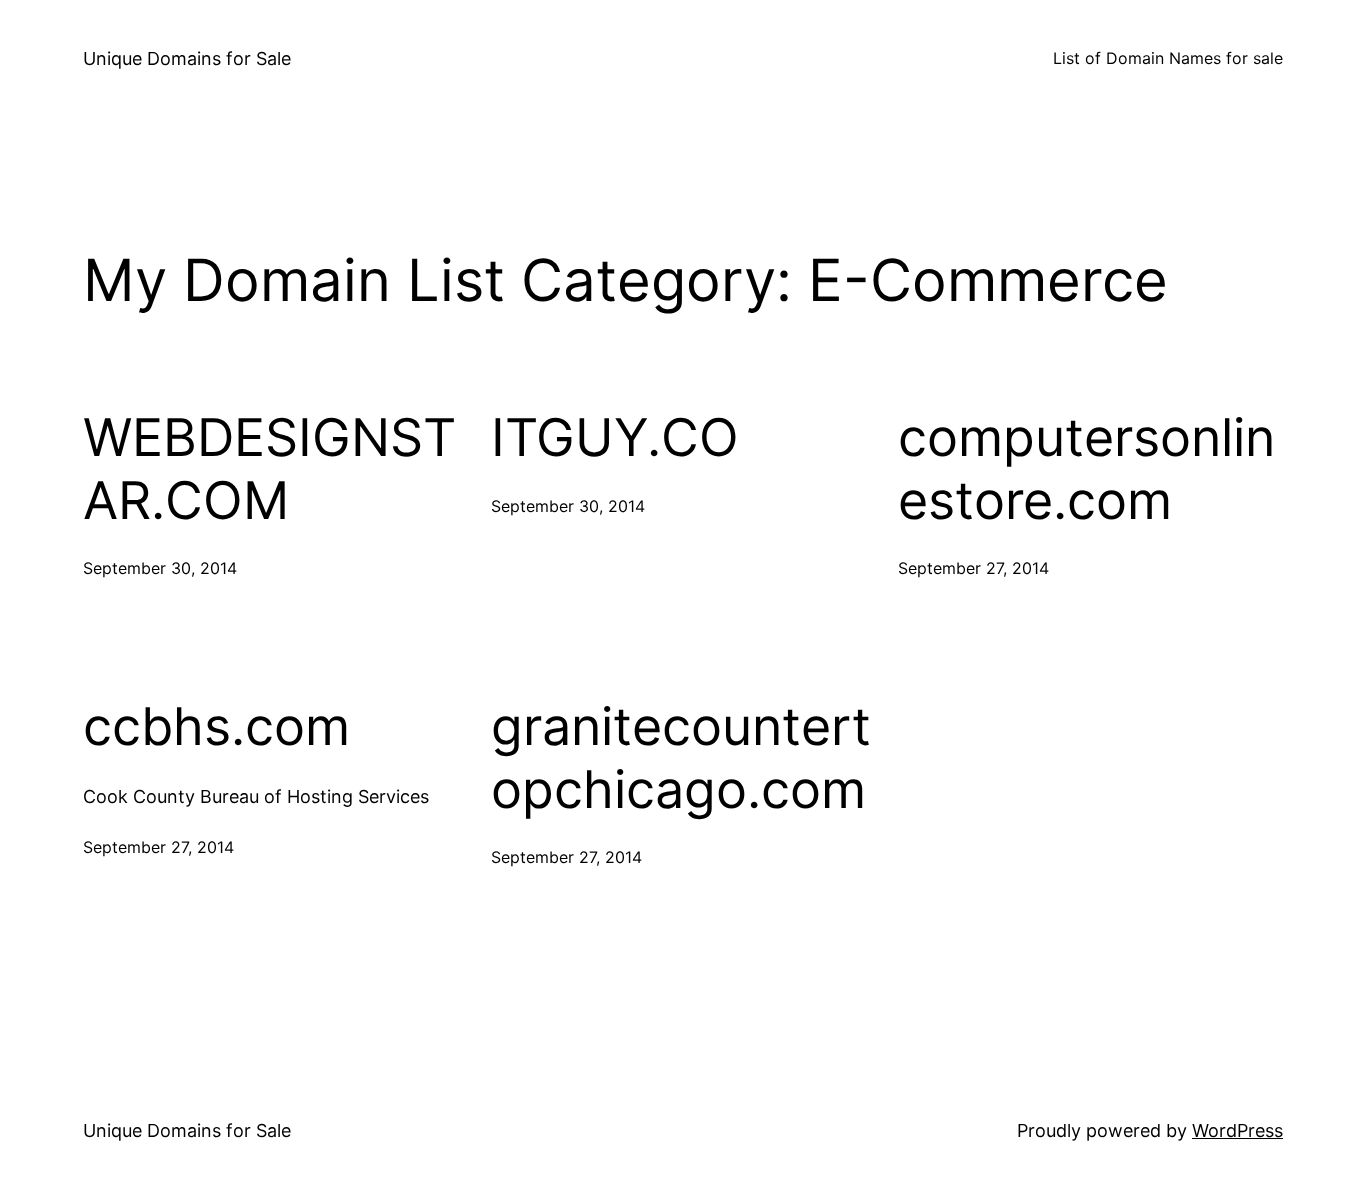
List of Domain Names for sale (1168, 58)
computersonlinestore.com (1086, 469)
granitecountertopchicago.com (681, 758)
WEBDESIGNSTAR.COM (269, 469)
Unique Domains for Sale (187, 58)
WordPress (1237, 1130)
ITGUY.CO (615, 438)
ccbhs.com (216, 727)
